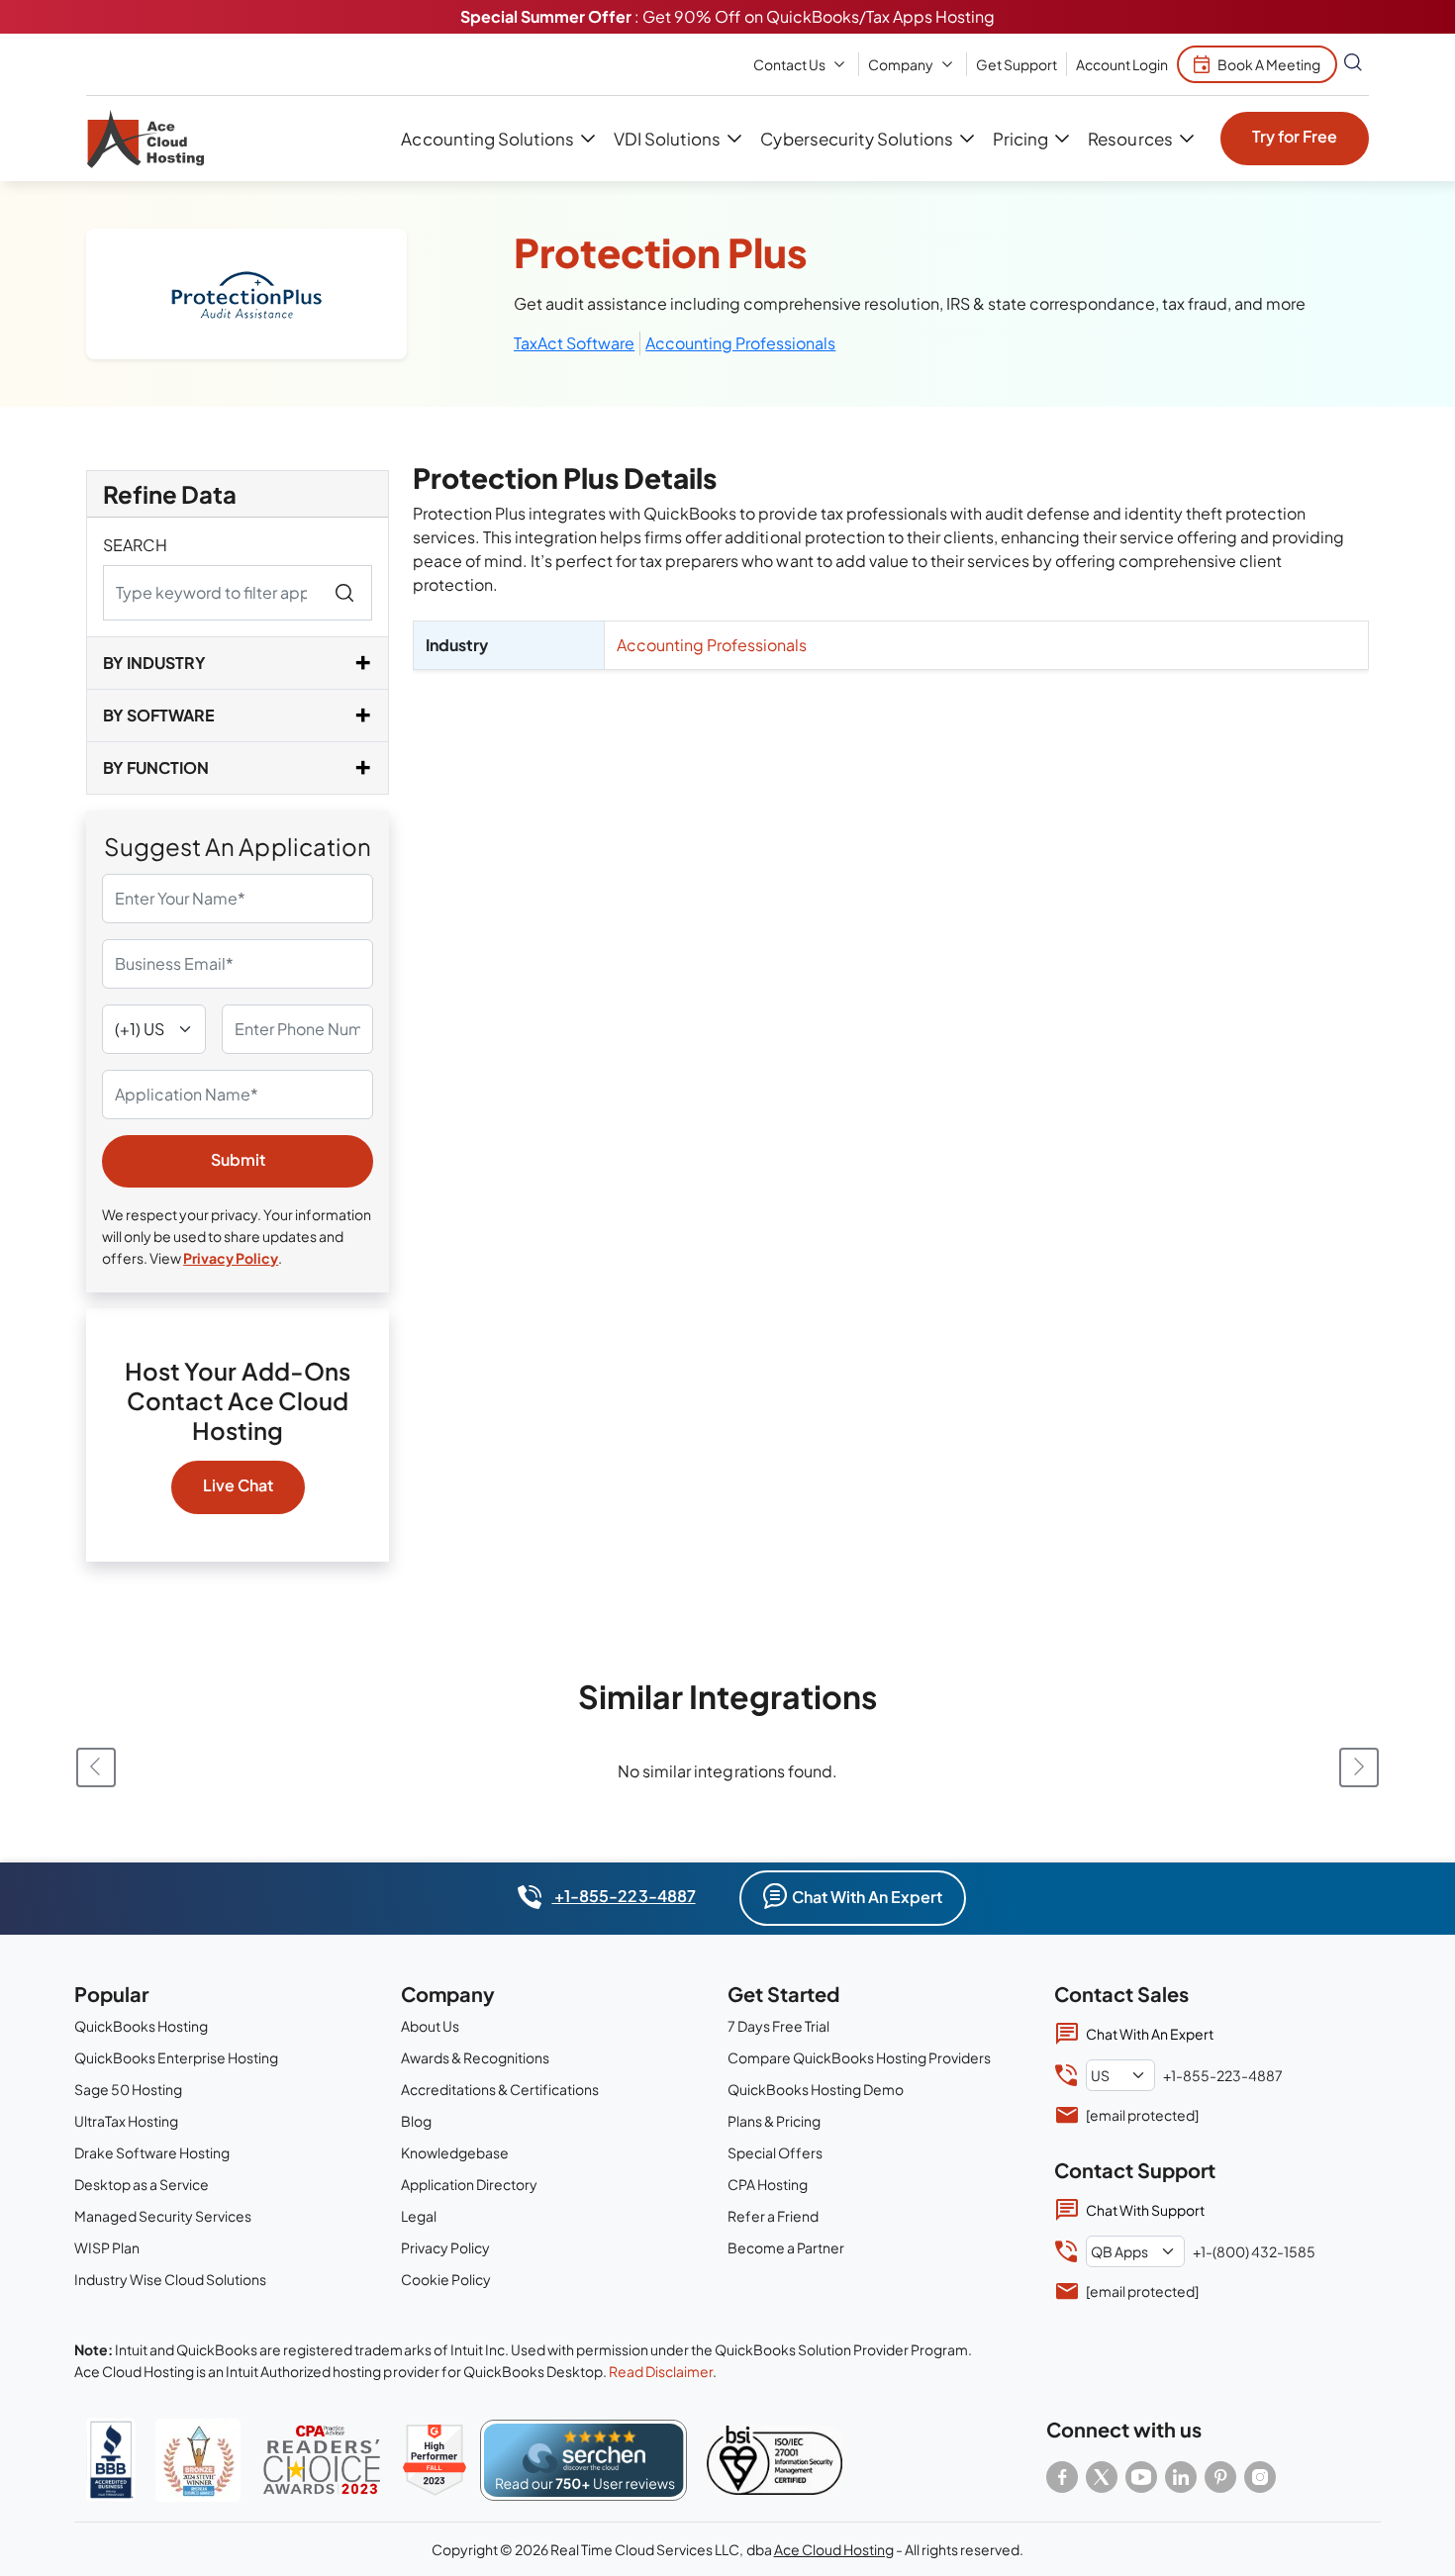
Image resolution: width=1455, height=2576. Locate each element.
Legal (419, 2216)
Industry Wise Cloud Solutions (170, 2279)
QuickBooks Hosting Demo (816, 2089)
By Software (159, 715)
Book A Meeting (1269, 64)
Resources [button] (1130, 139)
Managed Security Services (163, 2216)
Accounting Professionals (740, 343)
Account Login (1122, 64)
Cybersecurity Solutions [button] (856, 139)
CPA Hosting (768, 2184)
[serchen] (583, 2460)
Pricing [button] (1020, 139)
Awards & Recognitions (475, 2057)
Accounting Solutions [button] (487, 139)
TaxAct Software (574, 343)
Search (135, 545)
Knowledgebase (455, 2152)
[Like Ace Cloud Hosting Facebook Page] (1062, 2477)
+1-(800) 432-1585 (1254, 2251)
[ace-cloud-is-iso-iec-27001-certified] (775, 2460)
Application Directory (469, 2184)
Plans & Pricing (774, 2121)
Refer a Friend (773, 2216)
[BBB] (111, 2460)
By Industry (154, 663)
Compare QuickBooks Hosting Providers (859, 2057)
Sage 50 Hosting (128, 2089)
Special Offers (775, 2152)
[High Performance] (435, 2460)
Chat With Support (1145, 2210)
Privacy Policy (231, 1258)
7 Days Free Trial (778, 2026)
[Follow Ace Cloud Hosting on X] (1102, 2477)
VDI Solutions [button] (667, 139)
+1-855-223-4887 (623, 1896)
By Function (156, 767)
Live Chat (238, 1485)
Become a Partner (786, 2247)
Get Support (1017, 64)
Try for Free (1295, 136)
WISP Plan (107, 2247)
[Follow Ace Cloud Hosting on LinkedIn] (1181, 2477)
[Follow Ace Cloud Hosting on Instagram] (1260, 2477)
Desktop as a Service (142, 2184)
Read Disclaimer (661, 2371)
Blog (416, 2121)
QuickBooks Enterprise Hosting (176, 2057)
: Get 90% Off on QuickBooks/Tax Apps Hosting (727, 16)
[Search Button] (1353, 64)
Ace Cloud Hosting (834, 2549)
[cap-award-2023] (322, 2460)
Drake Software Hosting (152, 2152)
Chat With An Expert (867, 1897)
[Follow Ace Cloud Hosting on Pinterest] (1220, 2477)
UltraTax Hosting (126, 2121)
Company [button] (901, 64)
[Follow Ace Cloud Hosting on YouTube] (1141, 2477)
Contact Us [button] (789, 64)
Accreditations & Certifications (500, 2089)
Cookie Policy (446, 2279)
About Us (430, 2026)
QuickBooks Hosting (141, 2026)
